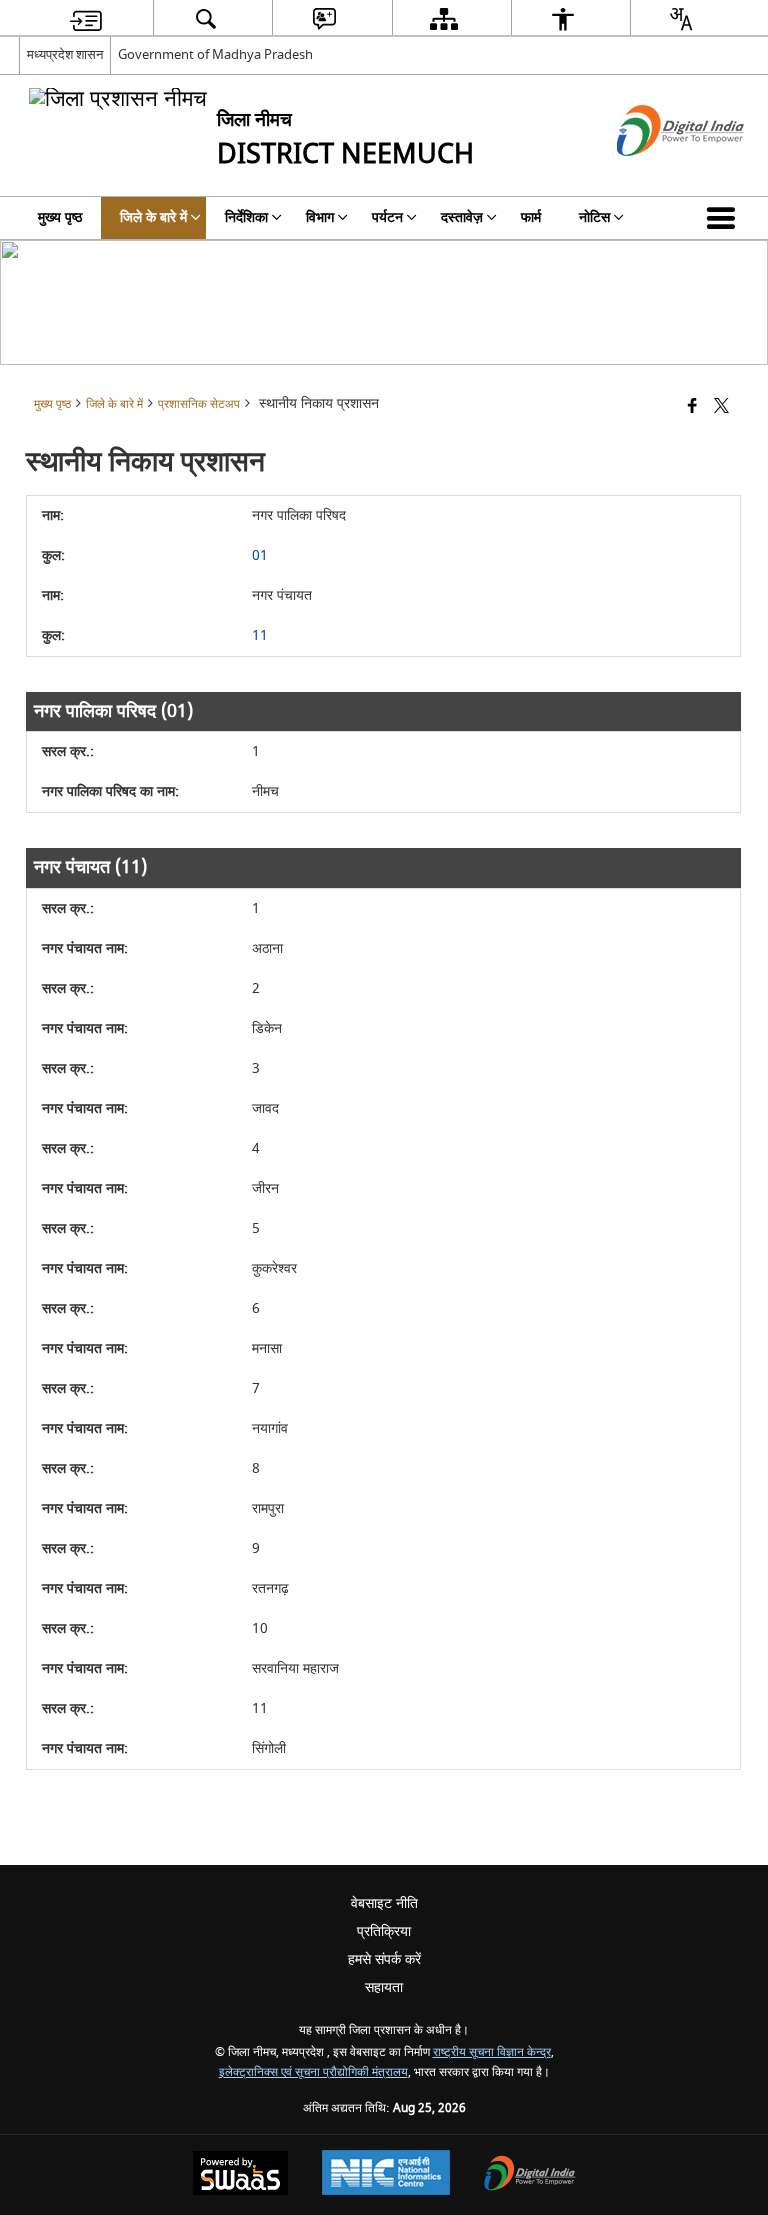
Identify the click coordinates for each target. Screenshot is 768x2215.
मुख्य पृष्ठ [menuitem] (60, 217)
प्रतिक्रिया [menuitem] (384, 1931)
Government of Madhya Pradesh (215, 54)
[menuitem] (86, 18)
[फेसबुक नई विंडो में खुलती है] (692, 407)
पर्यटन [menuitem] (387, 217)
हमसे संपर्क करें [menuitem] (384, 1959)
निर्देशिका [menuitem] (246, 217)
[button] (725, 218)
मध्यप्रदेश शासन (65, 54)
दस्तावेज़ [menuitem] (462, 217)
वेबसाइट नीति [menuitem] (384, 1903)
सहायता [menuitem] (384, 1987)
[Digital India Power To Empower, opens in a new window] (530, 2175)
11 (260, 635)
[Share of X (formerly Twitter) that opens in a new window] (721, 407)
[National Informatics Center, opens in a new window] (386, 2175)
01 (260, 555)
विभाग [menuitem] (320, 217)
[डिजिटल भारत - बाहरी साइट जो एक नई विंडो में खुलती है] (655, 173)
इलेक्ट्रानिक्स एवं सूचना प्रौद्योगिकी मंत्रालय (313, 2072)
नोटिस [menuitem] (594, 217)
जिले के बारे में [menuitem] (153, 217)
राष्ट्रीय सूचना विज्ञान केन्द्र (492, 2052)
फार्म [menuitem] (531, 217)
